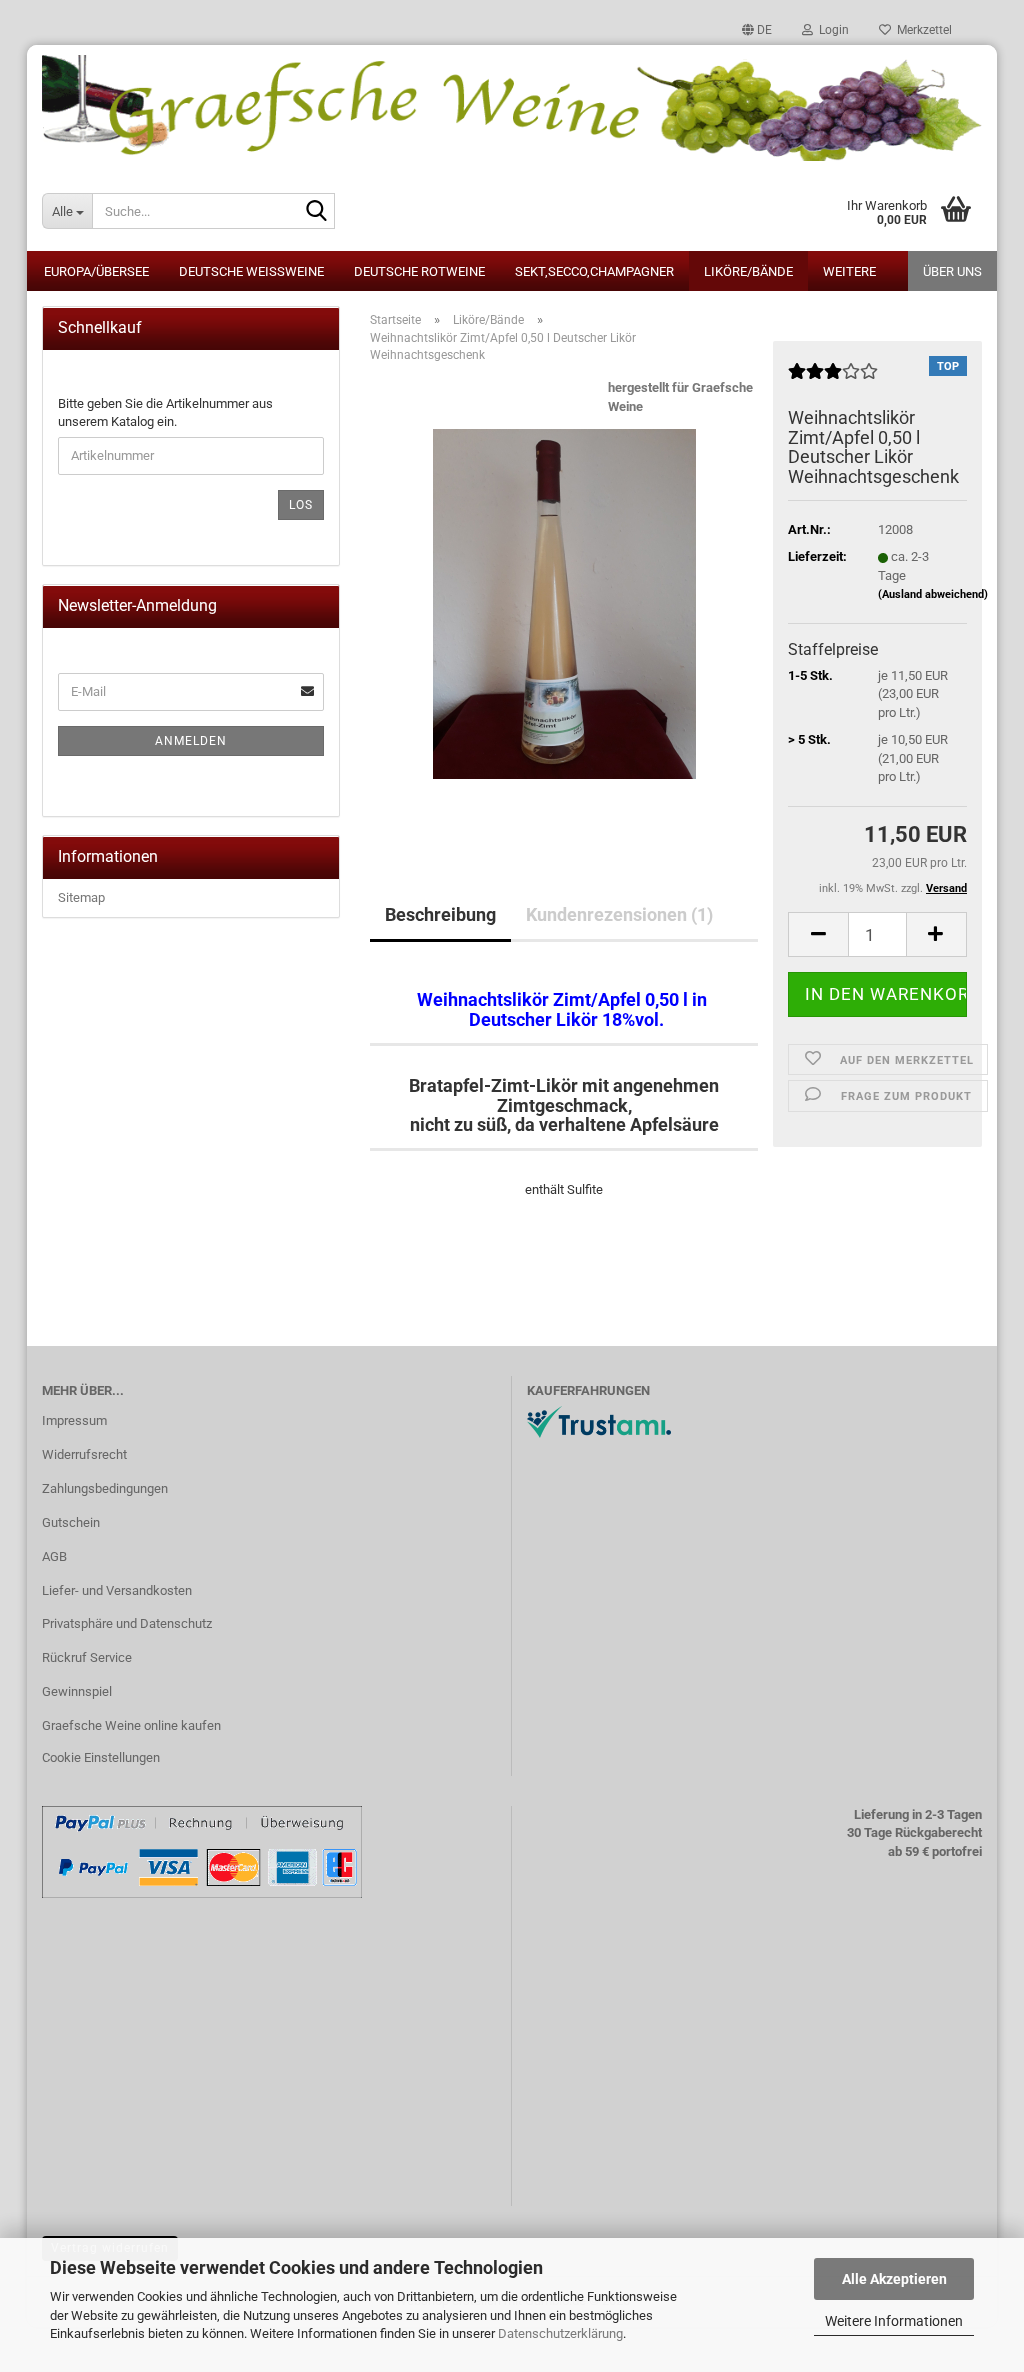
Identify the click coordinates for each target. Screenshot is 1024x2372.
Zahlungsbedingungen (105, 1488)
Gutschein (71, 1522)
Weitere (849, 271)
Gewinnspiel (77, 1691)
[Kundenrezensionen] (833, 379)
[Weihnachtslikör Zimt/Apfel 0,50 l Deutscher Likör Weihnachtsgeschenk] (564, 603)
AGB (54, 1556)
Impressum (74, 1420)
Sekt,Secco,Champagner (594, 271)
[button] (757, 30)
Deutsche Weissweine (251, 271)
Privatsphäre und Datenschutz (127, 1623)
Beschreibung (440, 914)
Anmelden (191, 741)
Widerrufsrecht (84, 1454)
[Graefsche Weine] (512, 108)
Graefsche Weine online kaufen (131, 1725)
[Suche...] (316, 212)
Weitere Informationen (894, 2321)
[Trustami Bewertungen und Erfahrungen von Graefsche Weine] (599, 1421)
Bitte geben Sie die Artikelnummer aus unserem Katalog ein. (165, 413)
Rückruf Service (87, 1657)
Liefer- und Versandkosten (117, 1590)
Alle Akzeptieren (894, 2279)
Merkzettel (921, 30)
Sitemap (81, 897)
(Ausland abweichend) (933, 594)
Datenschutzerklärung (560, 2333)
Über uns (952, 271)
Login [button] (831, 30)
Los (301, 505)
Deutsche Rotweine (419, 271)
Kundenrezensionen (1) (619, 914)
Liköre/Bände (748, 271)
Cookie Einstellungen (101, 1757)
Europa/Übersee (96, 271)
